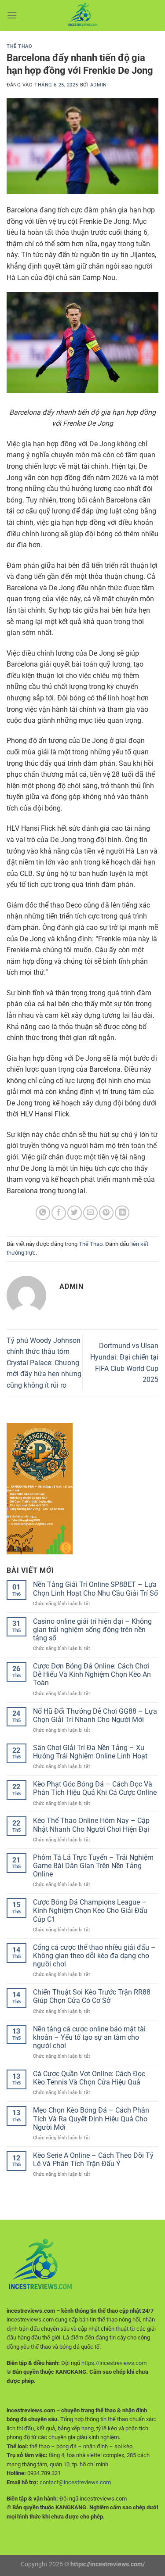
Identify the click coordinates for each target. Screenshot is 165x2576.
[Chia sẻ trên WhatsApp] (43, 1213)
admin (99, 85)
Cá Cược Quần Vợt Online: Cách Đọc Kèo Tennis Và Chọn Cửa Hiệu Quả (89, 2078)
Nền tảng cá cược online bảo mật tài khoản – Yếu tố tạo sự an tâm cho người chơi (89, 2037)
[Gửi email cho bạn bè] (90, 1213)
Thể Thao (19, 46)
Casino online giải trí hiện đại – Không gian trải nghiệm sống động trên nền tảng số (92, 1630)
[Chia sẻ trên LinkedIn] (122, 1213)
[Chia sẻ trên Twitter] (75, 1213)
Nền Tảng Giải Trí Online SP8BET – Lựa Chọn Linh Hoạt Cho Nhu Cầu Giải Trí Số (95, 1589)
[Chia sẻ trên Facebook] (59, 1213)
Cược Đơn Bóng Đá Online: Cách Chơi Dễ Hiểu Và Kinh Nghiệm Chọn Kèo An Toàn (92, 1674)
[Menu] (12, 15)
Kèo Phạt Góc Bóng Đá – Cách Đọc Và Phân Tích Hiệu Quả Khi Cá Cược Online (95, 1788)
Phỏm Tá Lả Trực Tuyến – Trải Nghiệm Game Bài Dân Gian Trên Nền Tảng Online (93, 1866)
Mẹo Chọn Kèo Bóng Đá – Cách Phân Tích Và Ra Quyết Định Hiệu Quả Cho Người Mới (91, 2119)
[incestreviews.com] (83, 15)
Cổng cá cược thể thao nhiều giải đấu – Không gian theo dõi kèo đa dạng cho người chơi (94, 1956)
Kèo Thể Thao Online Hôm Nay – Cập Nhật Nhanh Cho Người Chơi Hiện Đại (91, 1825)
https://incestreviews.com (114, 2363)
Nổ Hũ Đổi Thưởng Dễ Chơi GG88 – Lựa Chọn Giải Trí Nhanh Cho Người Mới (95, 1715)
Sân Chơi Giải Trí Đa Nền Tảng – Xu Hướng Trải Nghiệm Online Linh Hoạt (90, 1752)
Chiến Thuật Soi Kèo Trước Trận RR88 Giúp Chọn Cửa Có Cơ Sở (92, 1996)
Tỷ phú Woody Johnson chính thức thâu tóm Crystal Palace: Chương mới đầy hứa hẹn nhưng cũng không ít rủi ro (44, 1363)
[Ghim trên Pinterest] (106, 1213)
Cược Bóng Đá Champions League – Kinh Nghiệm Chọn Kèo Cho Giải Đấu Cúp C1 (90, 1910)
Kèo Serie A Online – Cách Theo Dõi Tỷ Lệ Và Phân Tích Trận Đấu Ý (93, 2160)
